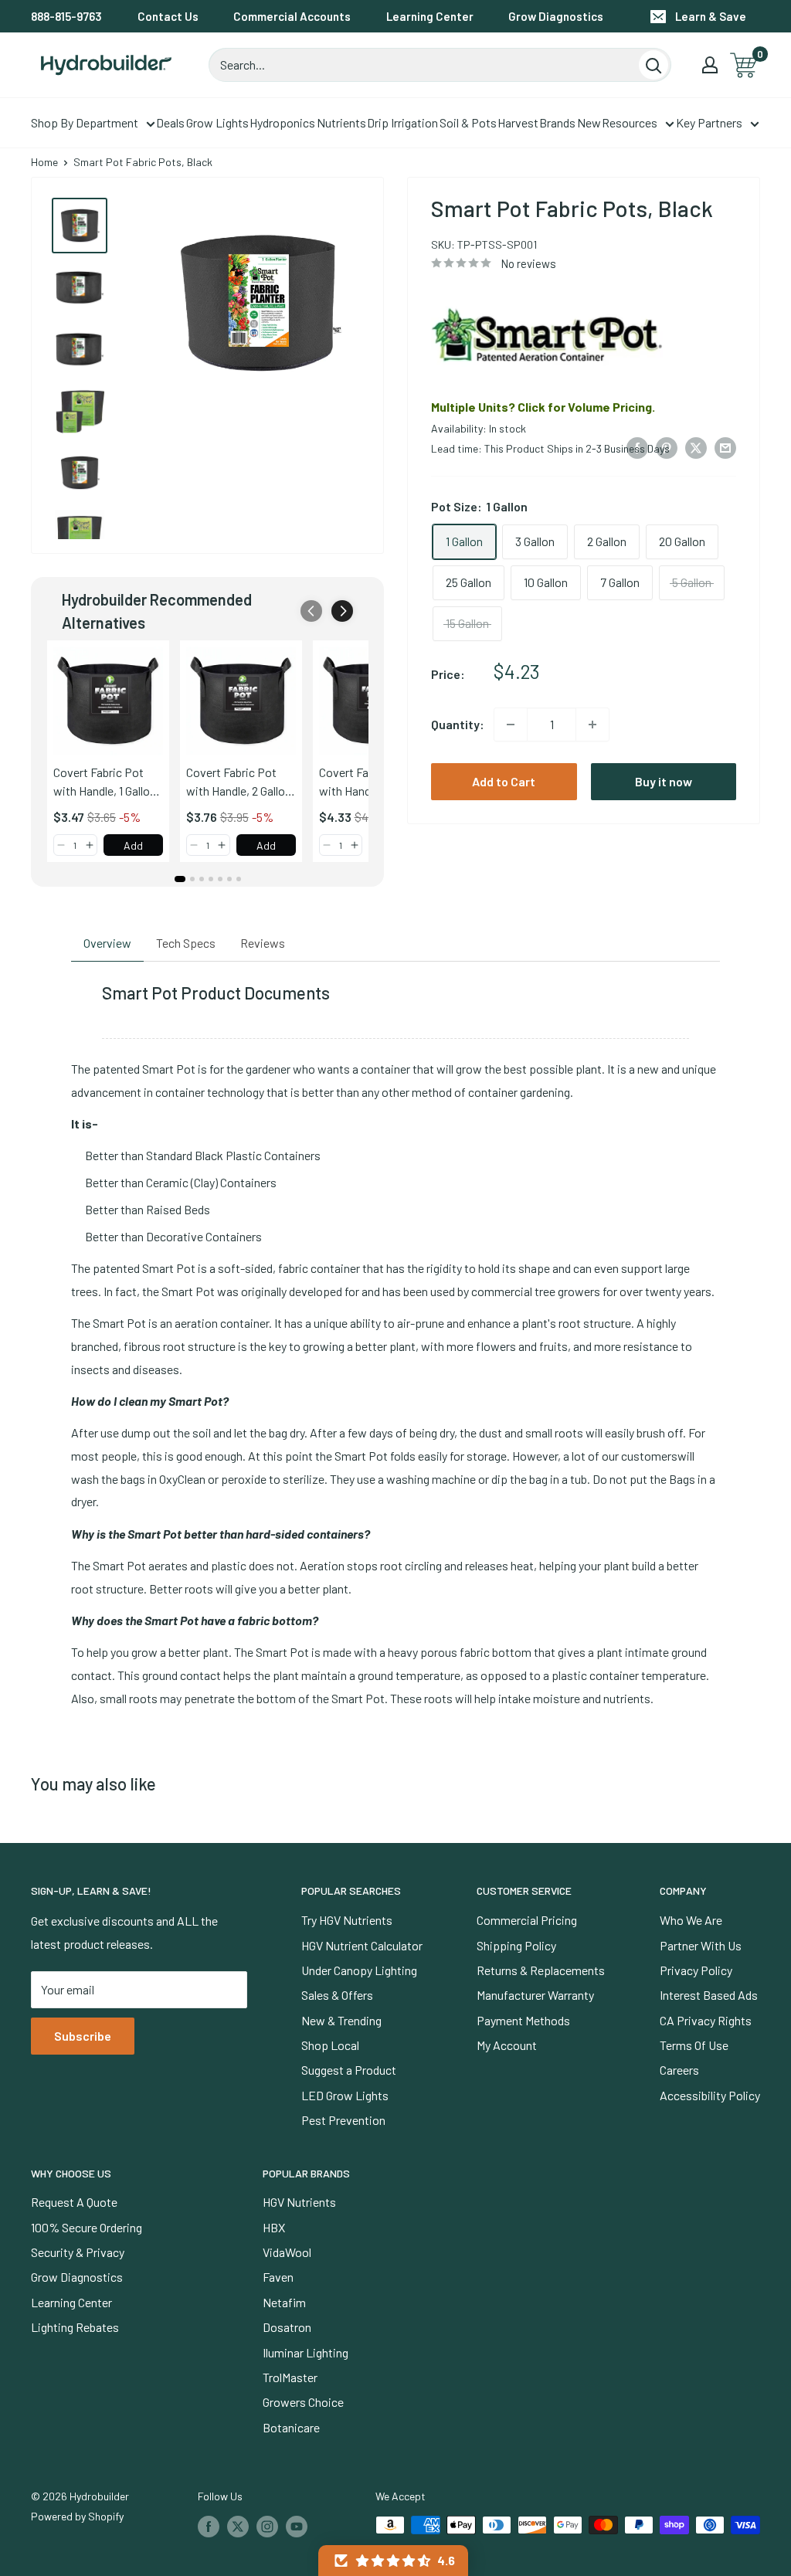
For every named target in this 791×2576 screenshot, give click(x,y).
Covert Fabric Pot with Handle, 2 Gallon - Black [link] (239, 782)
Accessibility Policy (710, 2095)
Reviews (263, 943)
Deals (170, 122)
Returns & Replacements (541, 1970)
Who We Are (691, 1920)
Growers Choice (303, 2402)
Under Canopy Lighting (359, 1970)
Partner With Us (701, 1945)
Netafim (284, 2302)
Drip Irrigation (402, 122)
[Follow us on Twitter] (238, 2527)
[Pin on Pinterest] (667, 447)
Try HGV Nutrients (347, 1920)
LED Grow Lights (345, 2095)
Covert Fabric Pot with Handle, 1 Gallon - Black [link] (105, 782)
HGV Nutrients (299, 2202)
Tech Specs (186, 943)
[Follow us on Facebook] (209, 2527)
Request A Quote (74, 2202)
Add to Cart (504, 781)
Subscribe (83, 2036)
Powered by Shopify (77, 2516)
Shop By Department (85, 122)
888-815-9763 (66, 16)
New (589, 122)
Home (44, 162)
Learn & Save (711, 16)
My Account (507, 2045)
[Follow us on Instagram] (267, 2527)
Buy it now (664, 781)
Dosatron (287, 2327)
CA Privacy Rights (706, 2020)
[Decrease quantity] (511, 725)
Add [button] (133, 845)
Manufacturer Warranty (535, 1995)
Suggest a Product (349, 2070)
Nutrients (341, 122)
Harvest (518, 122)
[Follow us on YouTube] (297, 2527)
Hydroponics (282, 122)
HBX (274, 2227)
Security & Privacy (78, 2252)
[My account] (710, 65)
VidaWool (287, 2252)
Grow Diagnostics (556, 16)
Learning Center (430, 16)
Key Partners (709, 122)
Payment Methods (523, 2020)
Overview (107, 943)
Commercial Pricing (527, 1920)
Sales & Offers (337, 1995)
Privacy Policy (696, 1970)
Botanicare (291, 2427)
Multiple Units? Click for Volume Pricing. (543, 407)
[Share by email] (725, 447)
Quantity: (458, 724)
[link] (108, 701)
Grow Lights (217, 122)
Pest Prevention (343, 2120)
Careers (679, 2070)
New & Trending (341, 2020)
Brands (557, 122)
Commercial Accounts (292, 16)
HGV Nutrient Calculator (362, 1945)
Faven (278, 2277)
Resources (630, 122)
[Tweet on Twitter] (696, 447)
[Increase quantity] (592, 725)
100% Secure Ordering (87, 2227)
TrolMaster (290, 2377)
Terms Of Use (694, 2045)
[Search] (654, 65)
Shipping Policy (516, 1945)
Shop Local (330, 2045)
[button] (342, 611)
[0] (744, 65)
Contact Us (168, 16)
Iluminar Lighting (306, 2352)
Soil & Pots (468, 122)
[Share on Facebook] (637, 447)
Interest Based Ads (709, 1995)
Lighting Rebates (75, 2327)
